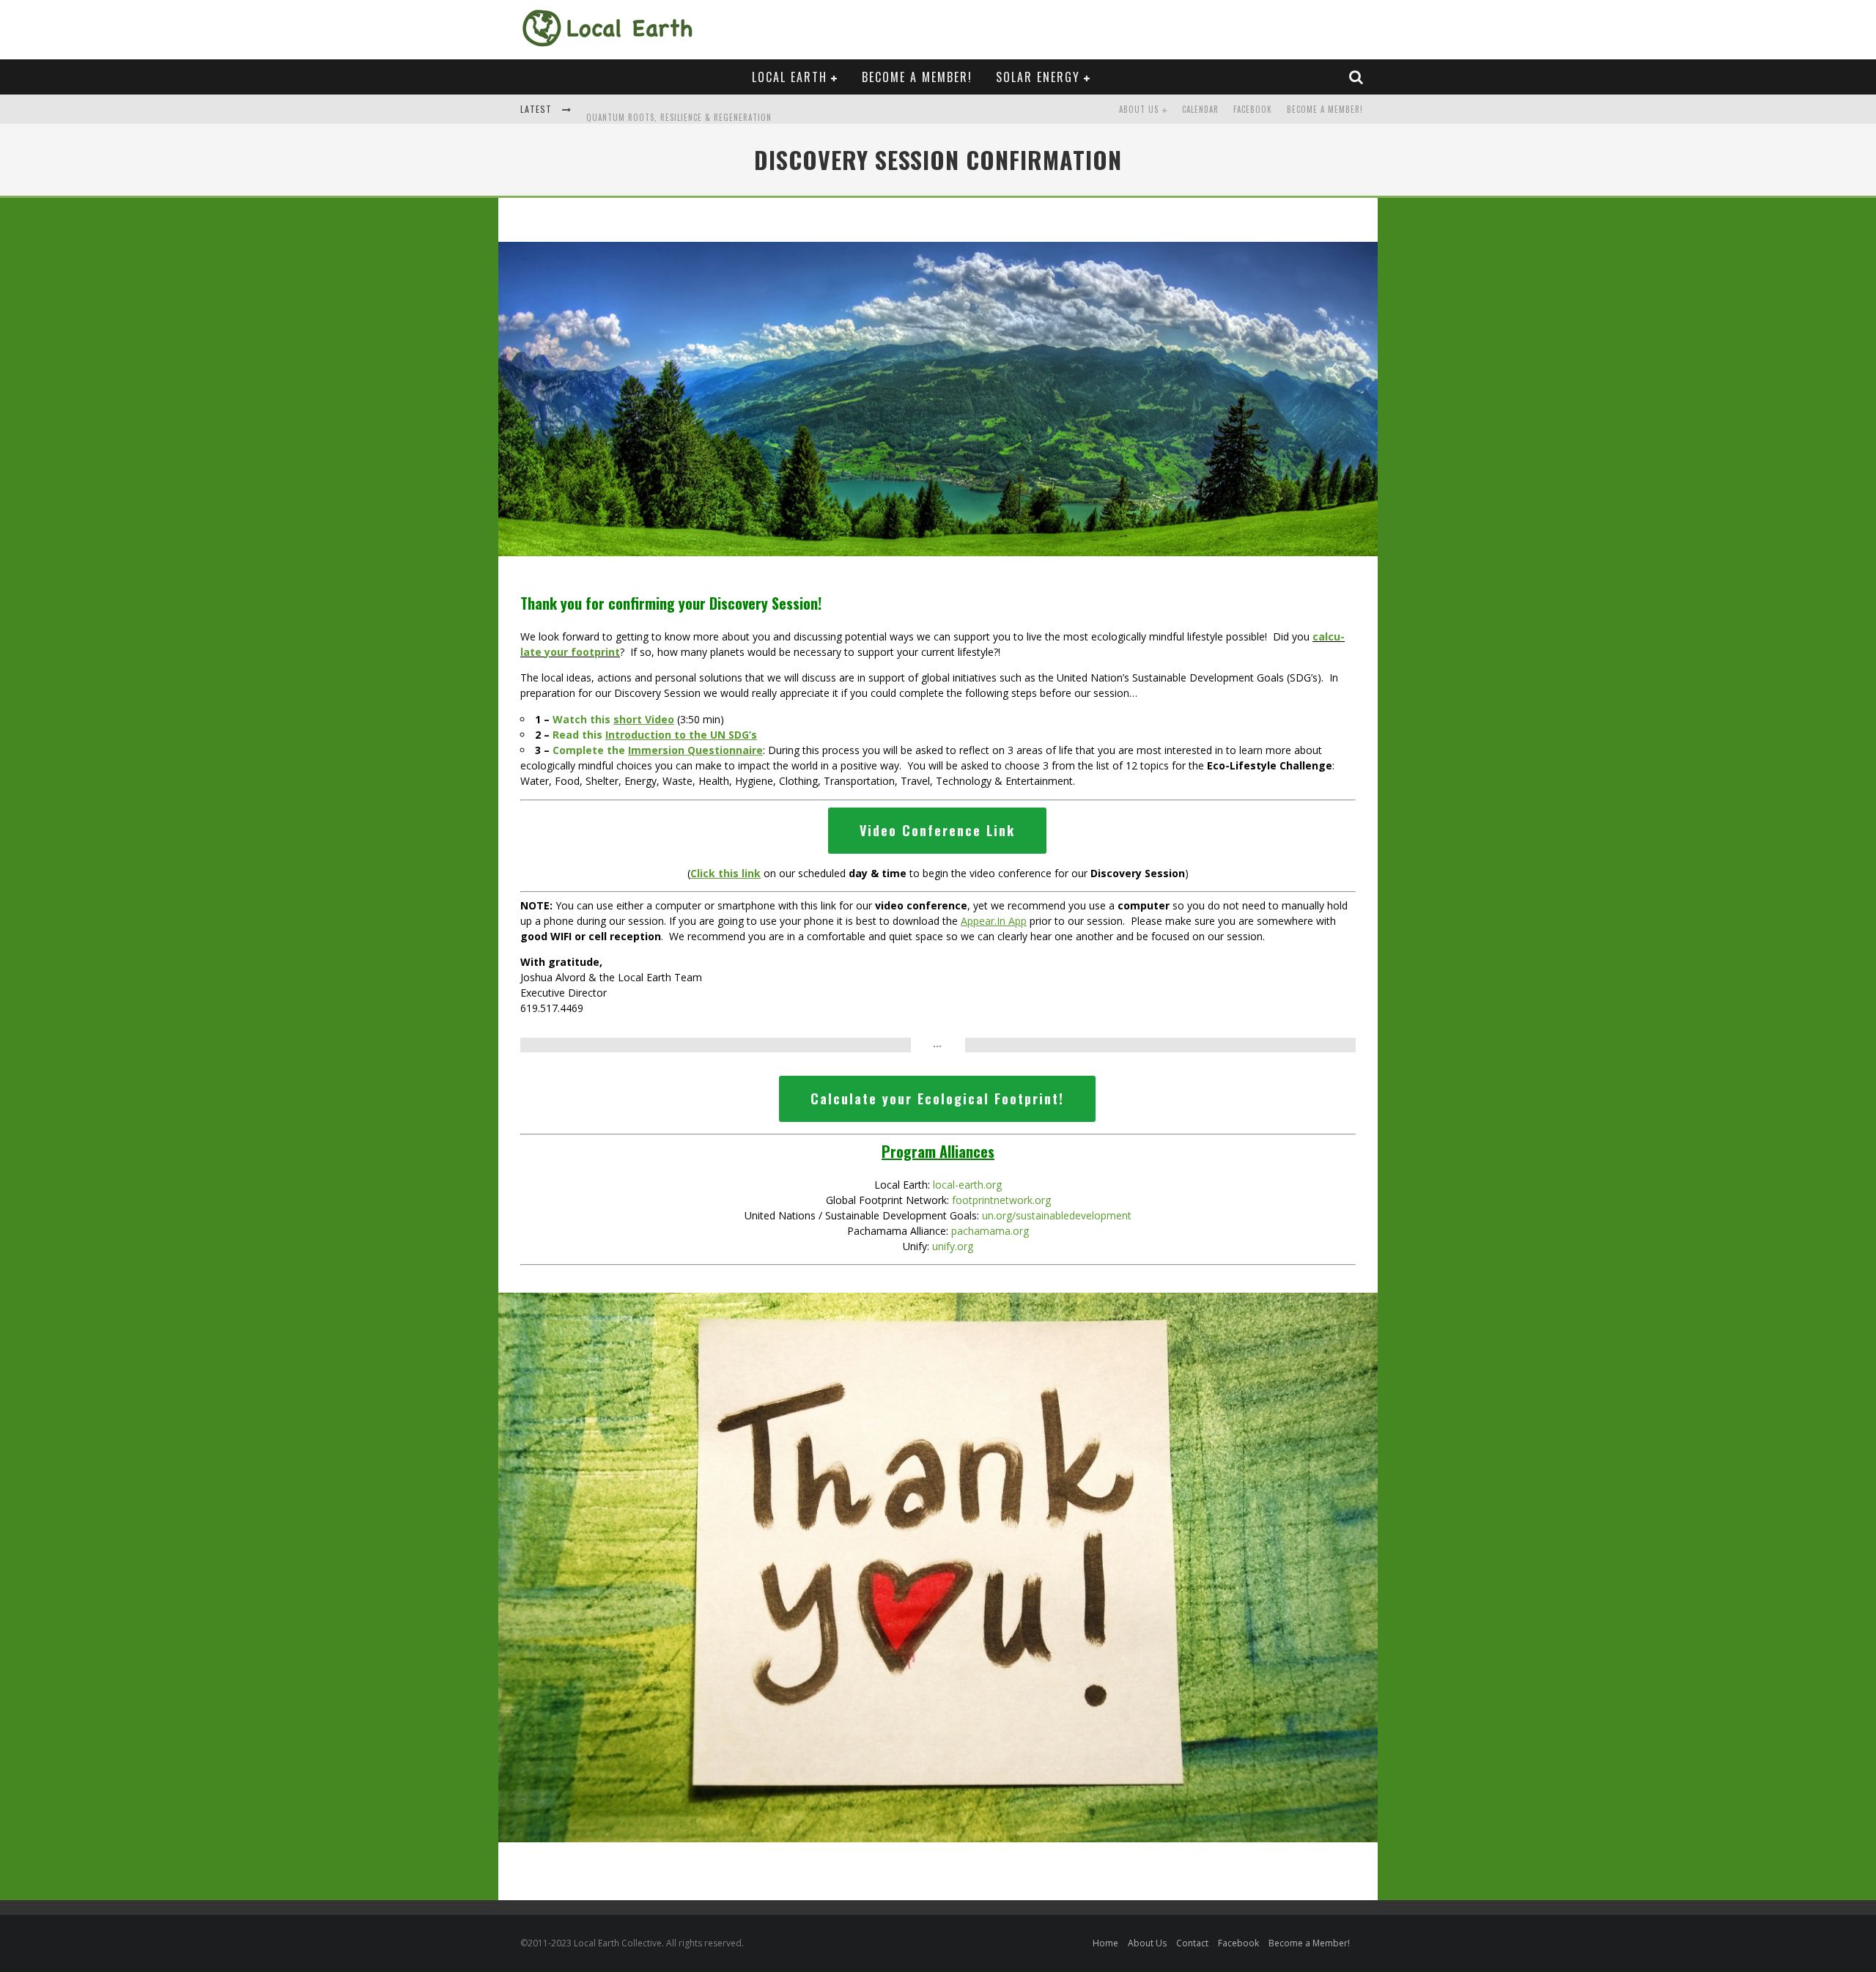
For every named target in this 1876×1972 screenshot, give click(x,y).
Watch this (613, 719)
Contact (1192, 1943)
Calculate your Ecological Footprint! (937, 1098)
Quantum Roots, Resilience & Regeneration (679, 111)
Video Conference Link (937, 830)
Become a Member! (917, 77)
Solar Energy (1038, 77)
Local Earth (790, 77)
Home (1105, 1943)
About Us (1139, 109)
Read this (655, 735)
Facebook (1253, 109)
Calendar (1200, 109)
